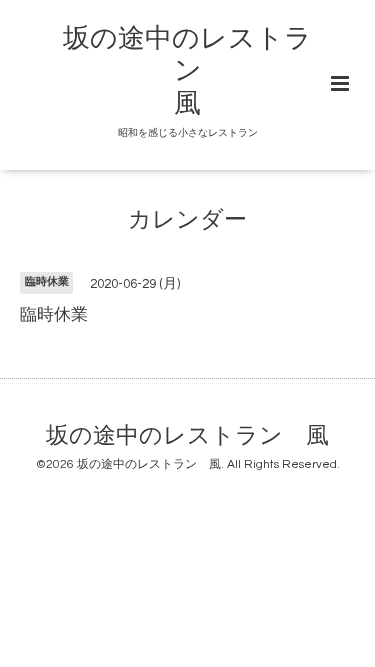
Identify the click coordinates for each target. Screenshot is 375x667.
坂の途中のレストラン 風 (187, 71)
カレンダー (187, 220)
